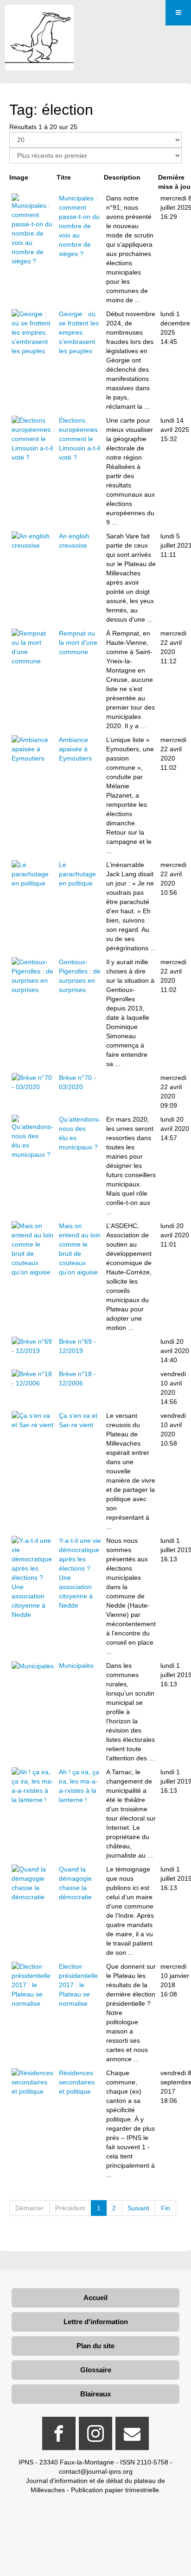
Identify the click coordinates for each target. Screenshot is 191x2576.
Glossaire (96, 2370)
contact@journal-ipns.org (96, 2471)
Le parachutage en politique (77, 874)
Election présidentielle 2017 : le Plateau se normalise (78, 1985)
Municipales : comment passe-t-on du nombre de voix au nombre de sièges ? (79, 226)
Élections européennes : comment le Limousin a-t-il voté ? (80, 439)
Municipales (76, 1665)
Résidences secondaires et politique (77, 2082)
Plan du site (95, 2346)
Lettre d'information (96, 2322)
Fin (166, 2208)
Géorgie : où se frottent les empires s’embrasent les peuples (79, 332)
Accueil (95, 2298)
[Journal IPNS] (39, 17)
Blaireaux (95, 2394)
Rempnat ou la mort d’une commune (78, 642)
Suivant (138, 2208)
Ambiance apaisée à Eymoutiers (75, 749)
